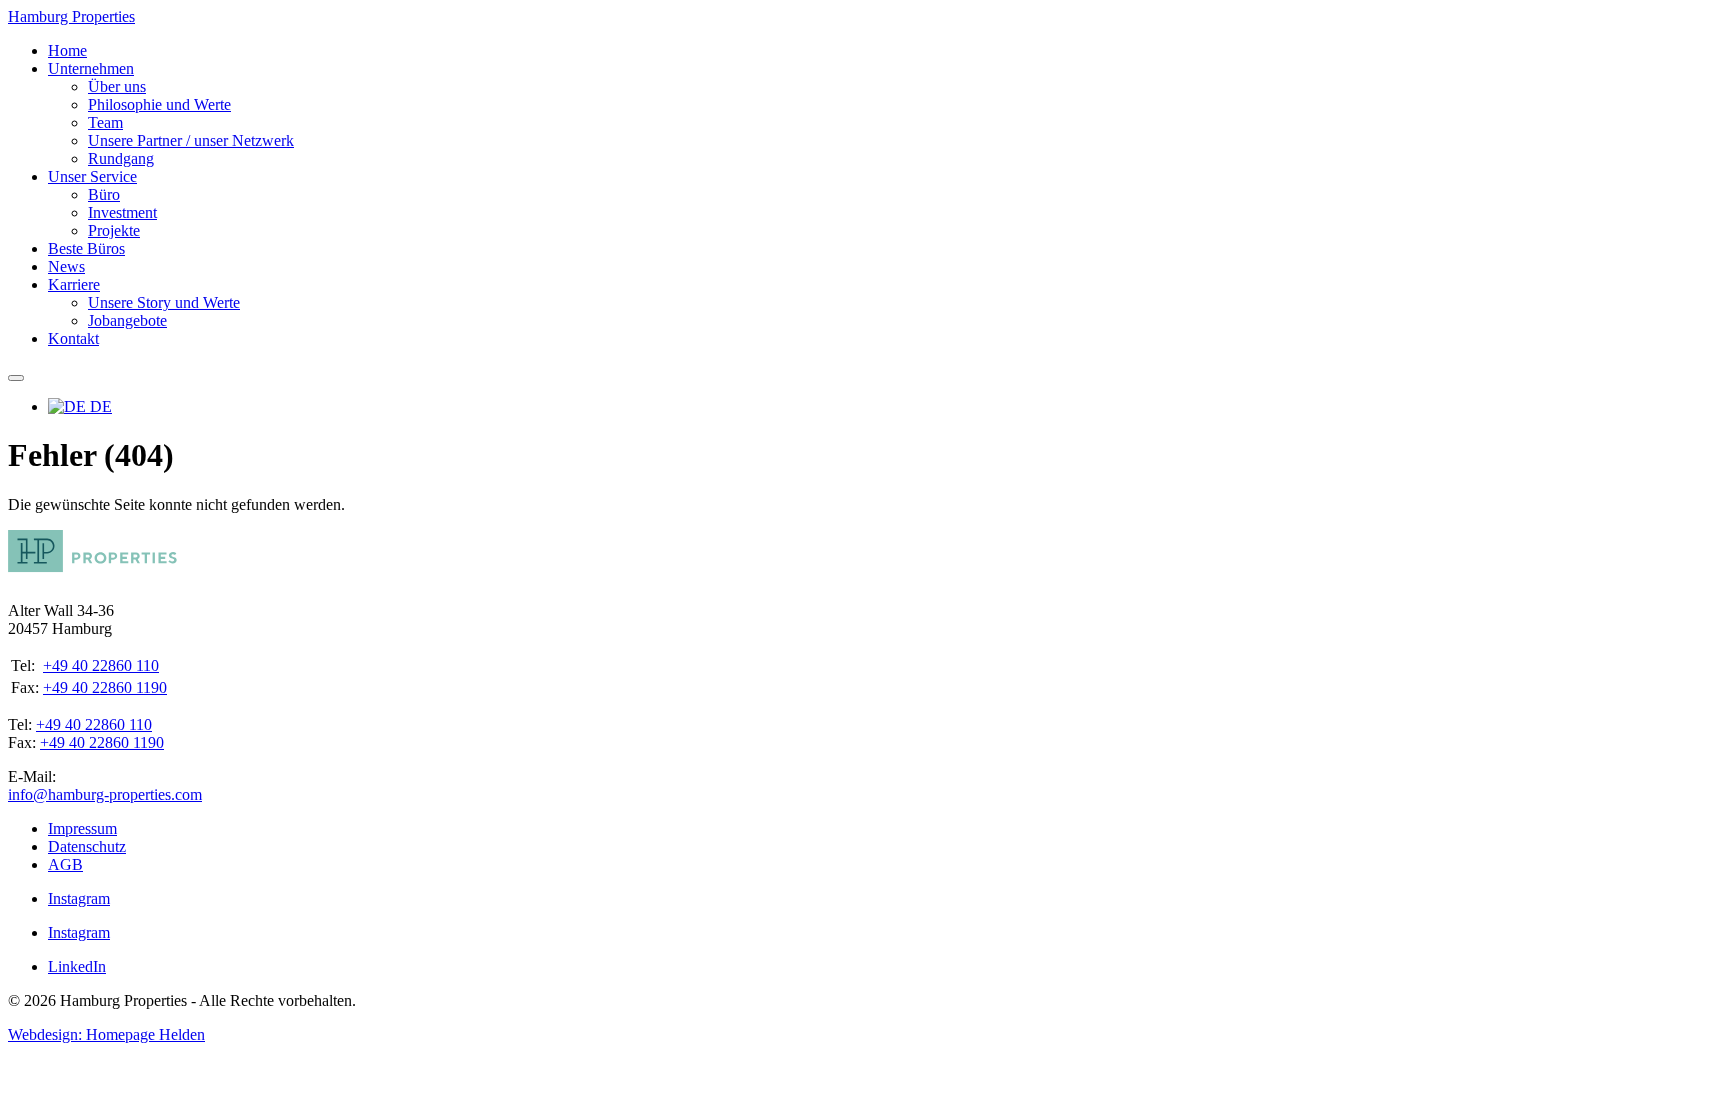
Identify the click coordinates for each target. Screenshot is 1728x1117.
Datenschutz (87, 846)
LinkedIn (77, 966)
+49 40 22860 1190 (105, 687)
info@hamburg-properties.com (105, 794)
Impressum (82, 828)
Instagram (79, 898)
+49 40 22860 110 (101, 665)
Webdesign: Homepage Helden (106, 1034)
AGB (65, 864)
